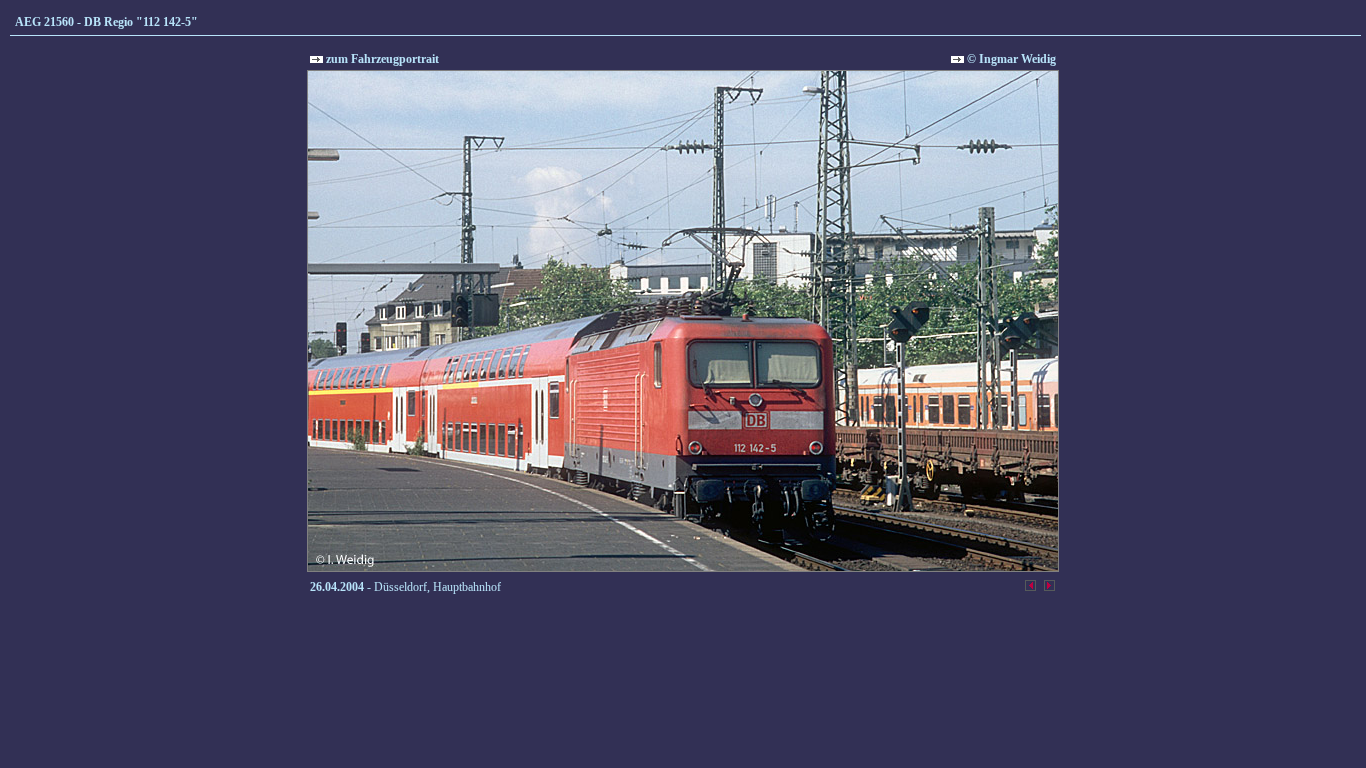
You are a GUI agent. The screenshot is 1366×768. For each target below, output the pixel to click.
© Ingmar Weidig (1010, 59)
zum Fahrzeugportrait (381, 59)
